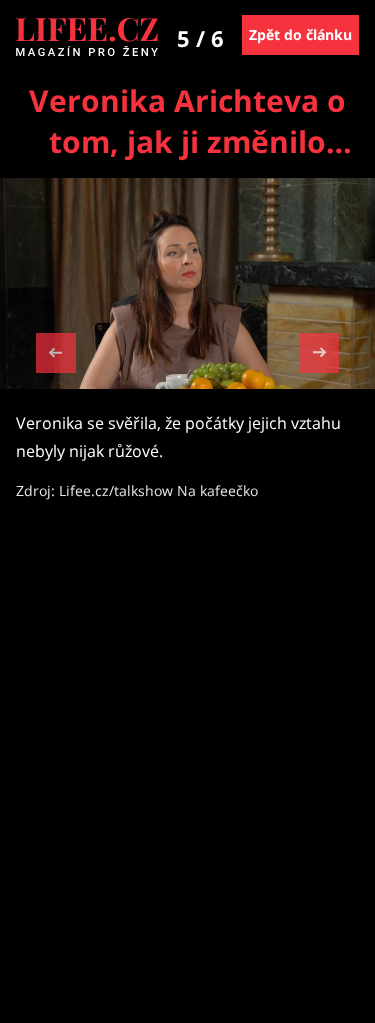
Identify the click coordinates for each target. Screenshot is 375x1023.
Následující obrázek (319, 350)
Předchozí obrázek (56, 355)
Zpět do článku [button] (300, 34)
